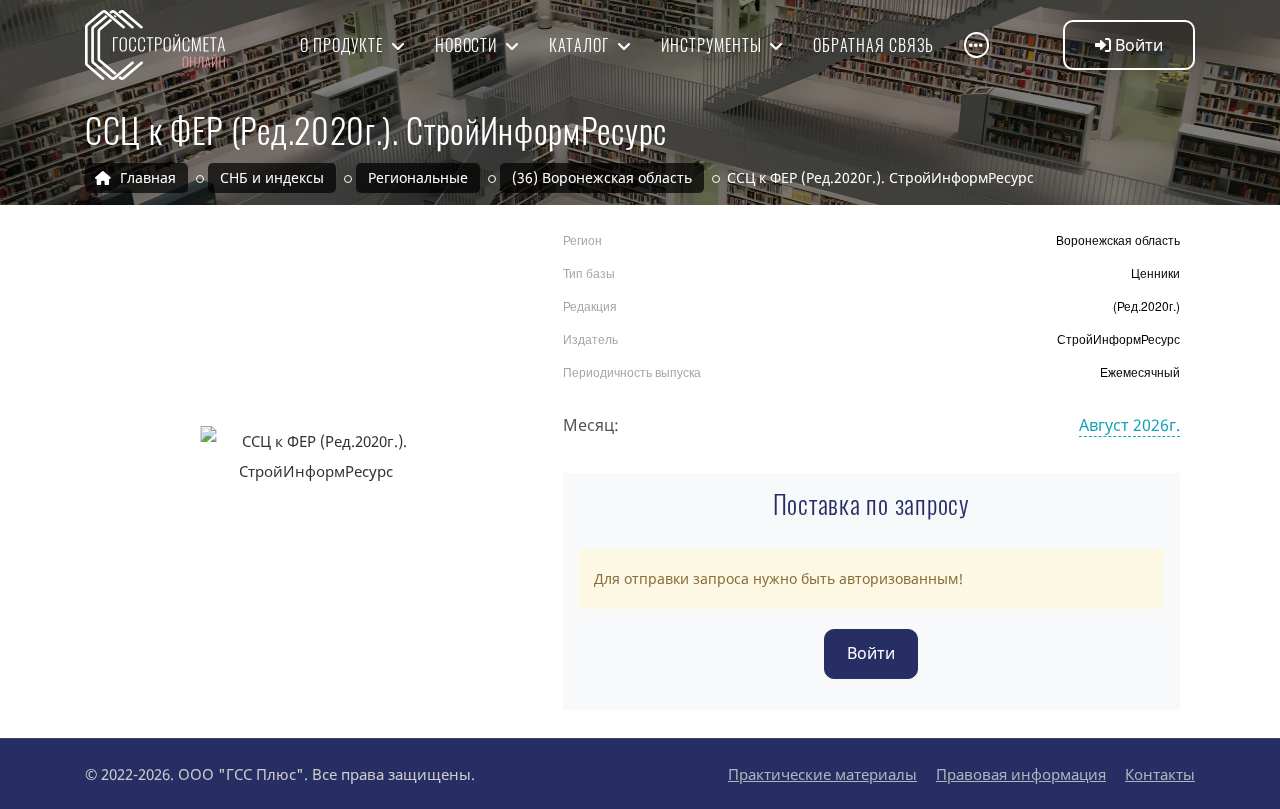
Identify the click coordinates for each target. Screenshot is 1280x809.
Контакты (1160, 774)
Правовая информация (1021, 774)
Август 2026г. (1129, 425)
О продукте (343, 45)
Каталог (581, 45)
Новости (468, 45)
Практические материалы (822, 774)
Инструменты (713, 45)
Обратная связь (873, 45)
